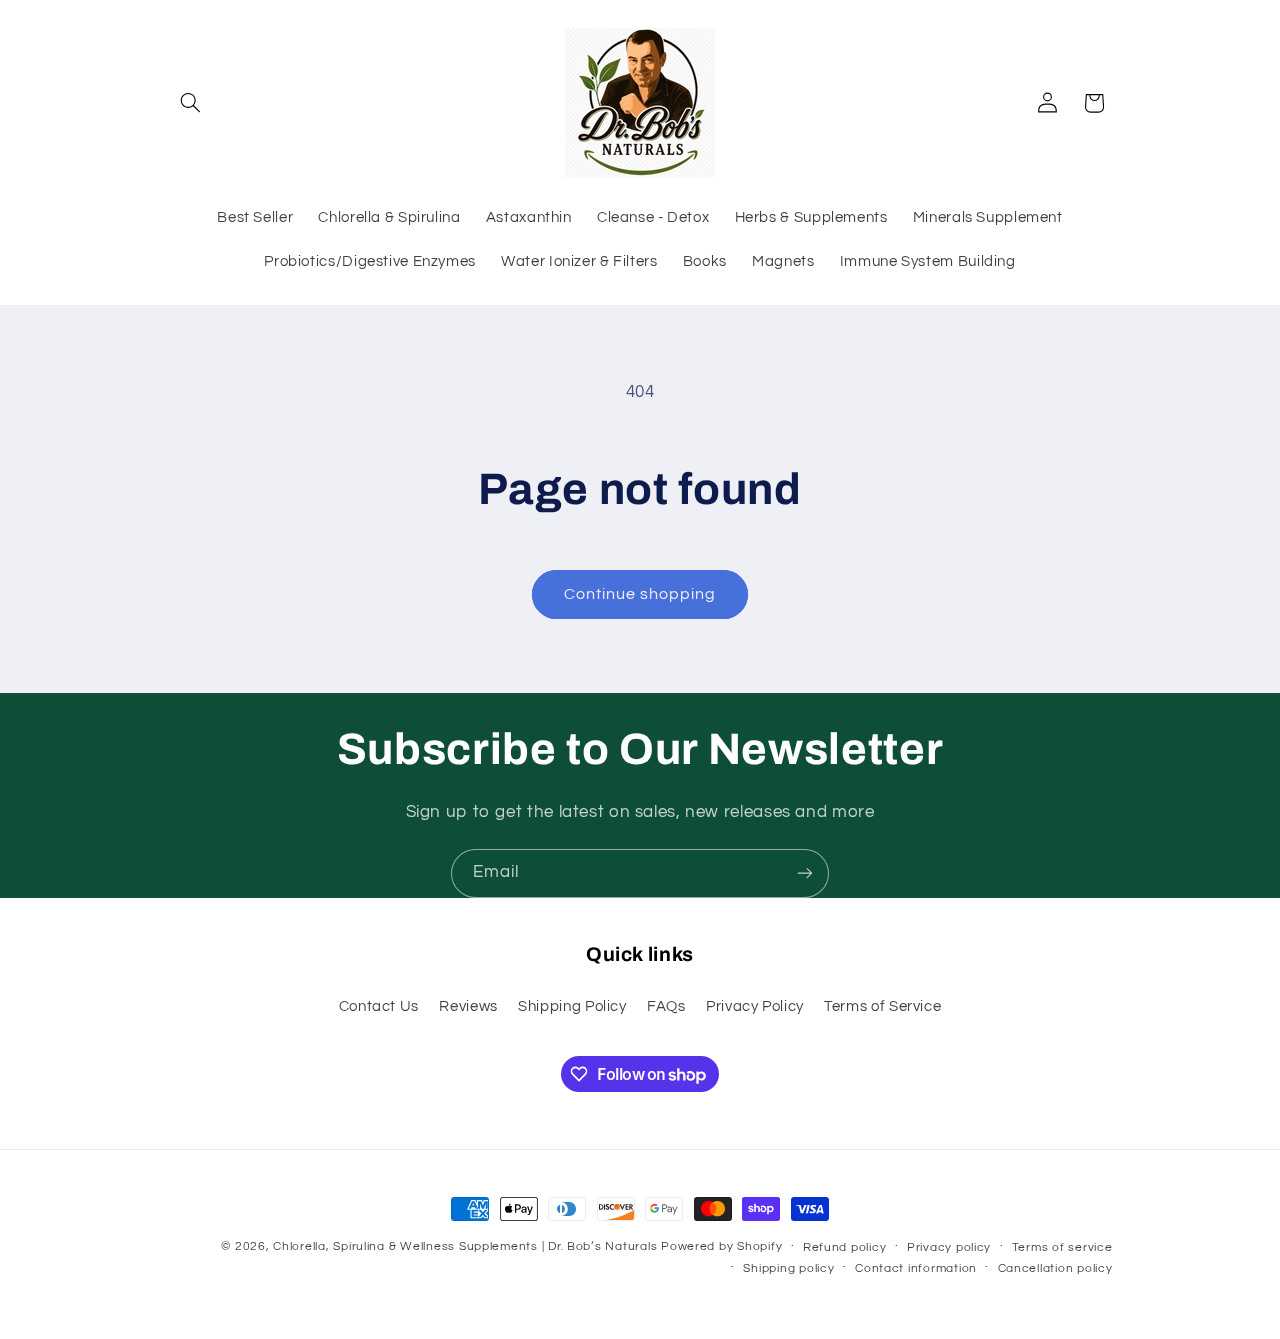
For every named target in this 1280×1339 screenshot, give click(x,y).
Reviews (468, 1006)
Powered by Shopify (721, 1246)
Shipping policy (788, 1268)
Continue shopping (640, 594)
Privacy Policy (755, 1006)
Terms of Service (882, 1006)
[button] (191, 103)
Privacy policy (949, 1247)
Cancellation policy (1055, 1268)
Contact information (916, 1268)
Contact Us (379, 1006)
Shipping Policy (572, 1006)
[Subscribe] (805, 873)
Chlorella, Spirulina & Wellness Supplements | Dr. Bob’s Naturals (465, 1246)
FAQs (666, 1006)
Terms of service (1062, 1247)
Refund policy (845, 1247)
